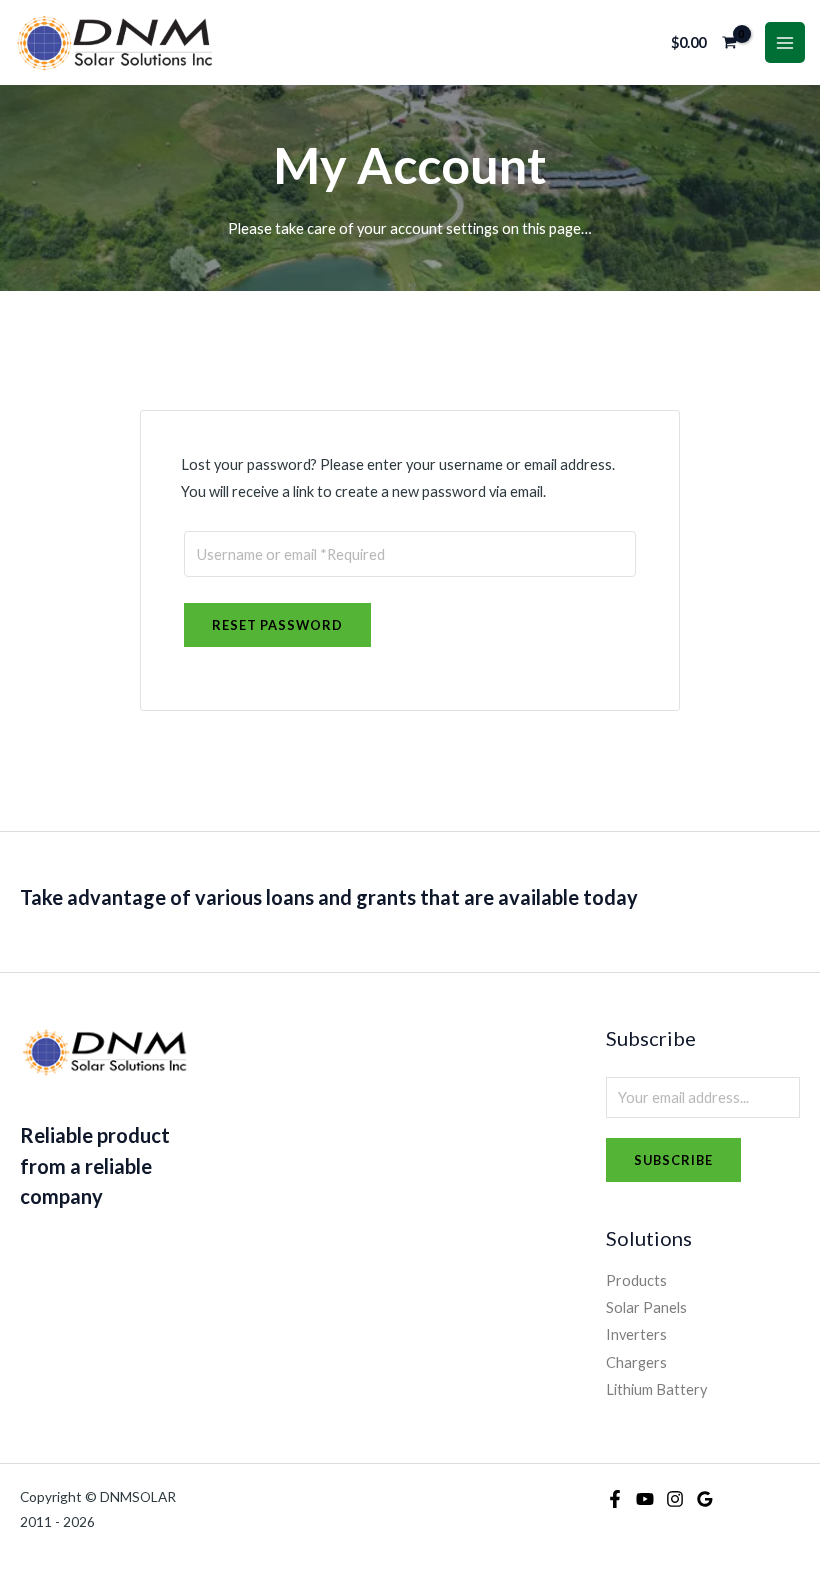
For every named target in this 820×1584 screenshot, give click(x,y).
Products (636, 1280)
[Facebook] (615, 1499)
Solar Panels (646, 1307)
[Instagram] (675, 1499)
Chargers (636, 1362)
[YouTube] (645, 1499)
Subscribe (673, 1160)
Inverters (636, 1334)
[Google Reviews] (705, 1499)
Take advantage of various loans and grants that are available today (329, 897)
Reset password (277, 625)
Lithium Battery (656, 1389)
